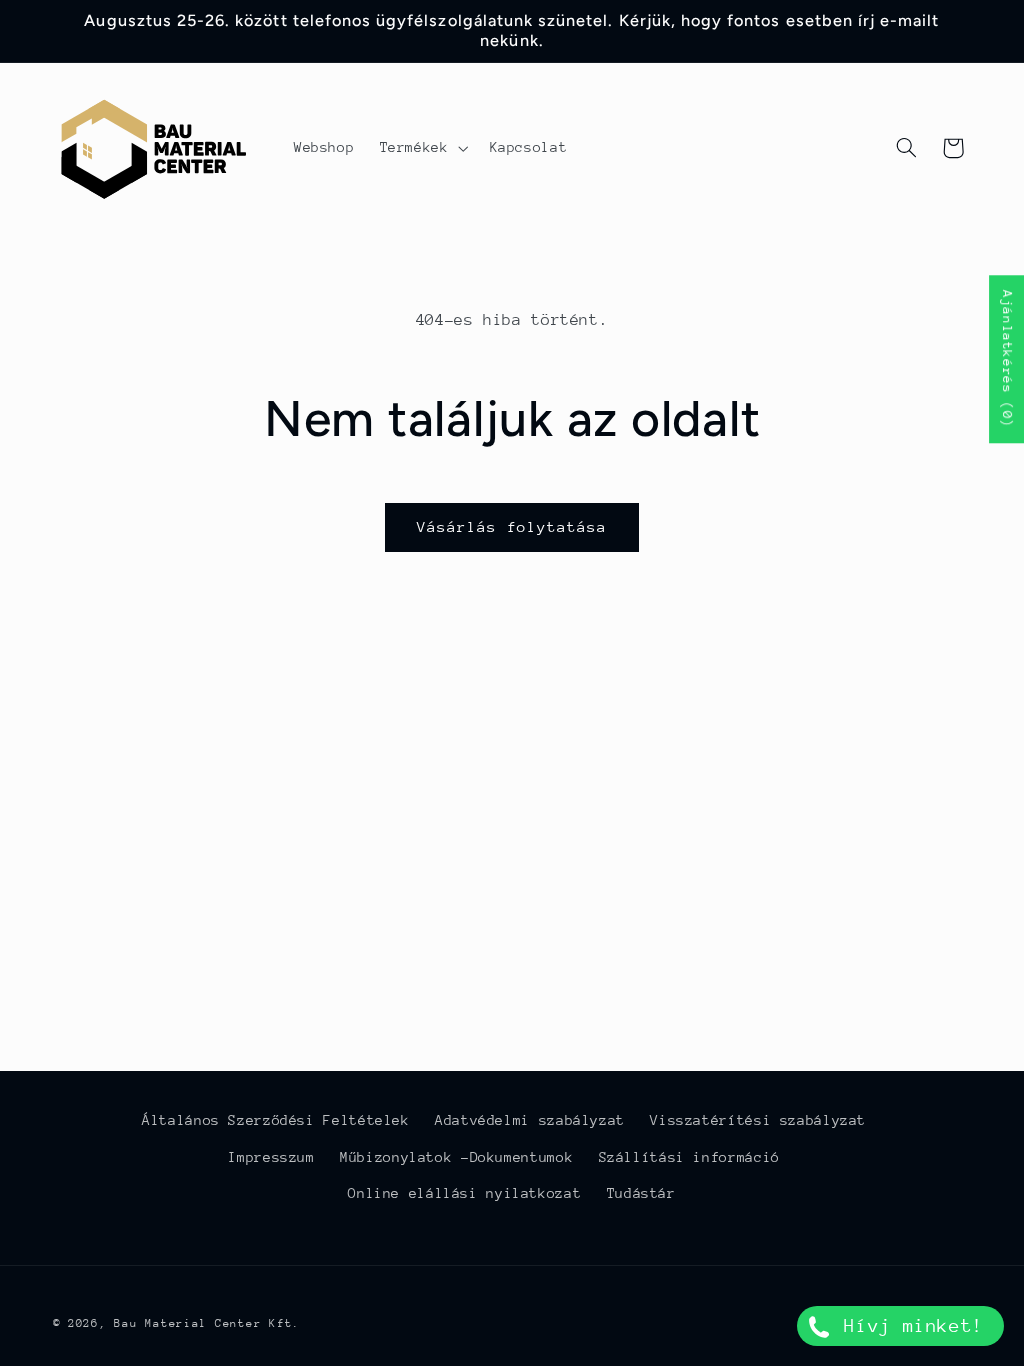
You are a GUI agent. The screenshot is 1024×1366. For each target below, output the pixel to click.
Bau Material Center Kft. (207, 1323)
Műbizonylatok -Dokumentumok (456, 1157)
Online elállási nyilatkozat (464, 1193)
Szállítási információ (689, 1157)
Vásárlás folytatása (512, 526)
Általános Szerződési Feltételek (276, 1120)
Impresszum (271, 1157)
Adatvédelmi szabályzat (530, 1120)
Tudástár (641, 1193)
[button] (422, 148)
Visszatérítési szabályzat (758, 1120)
